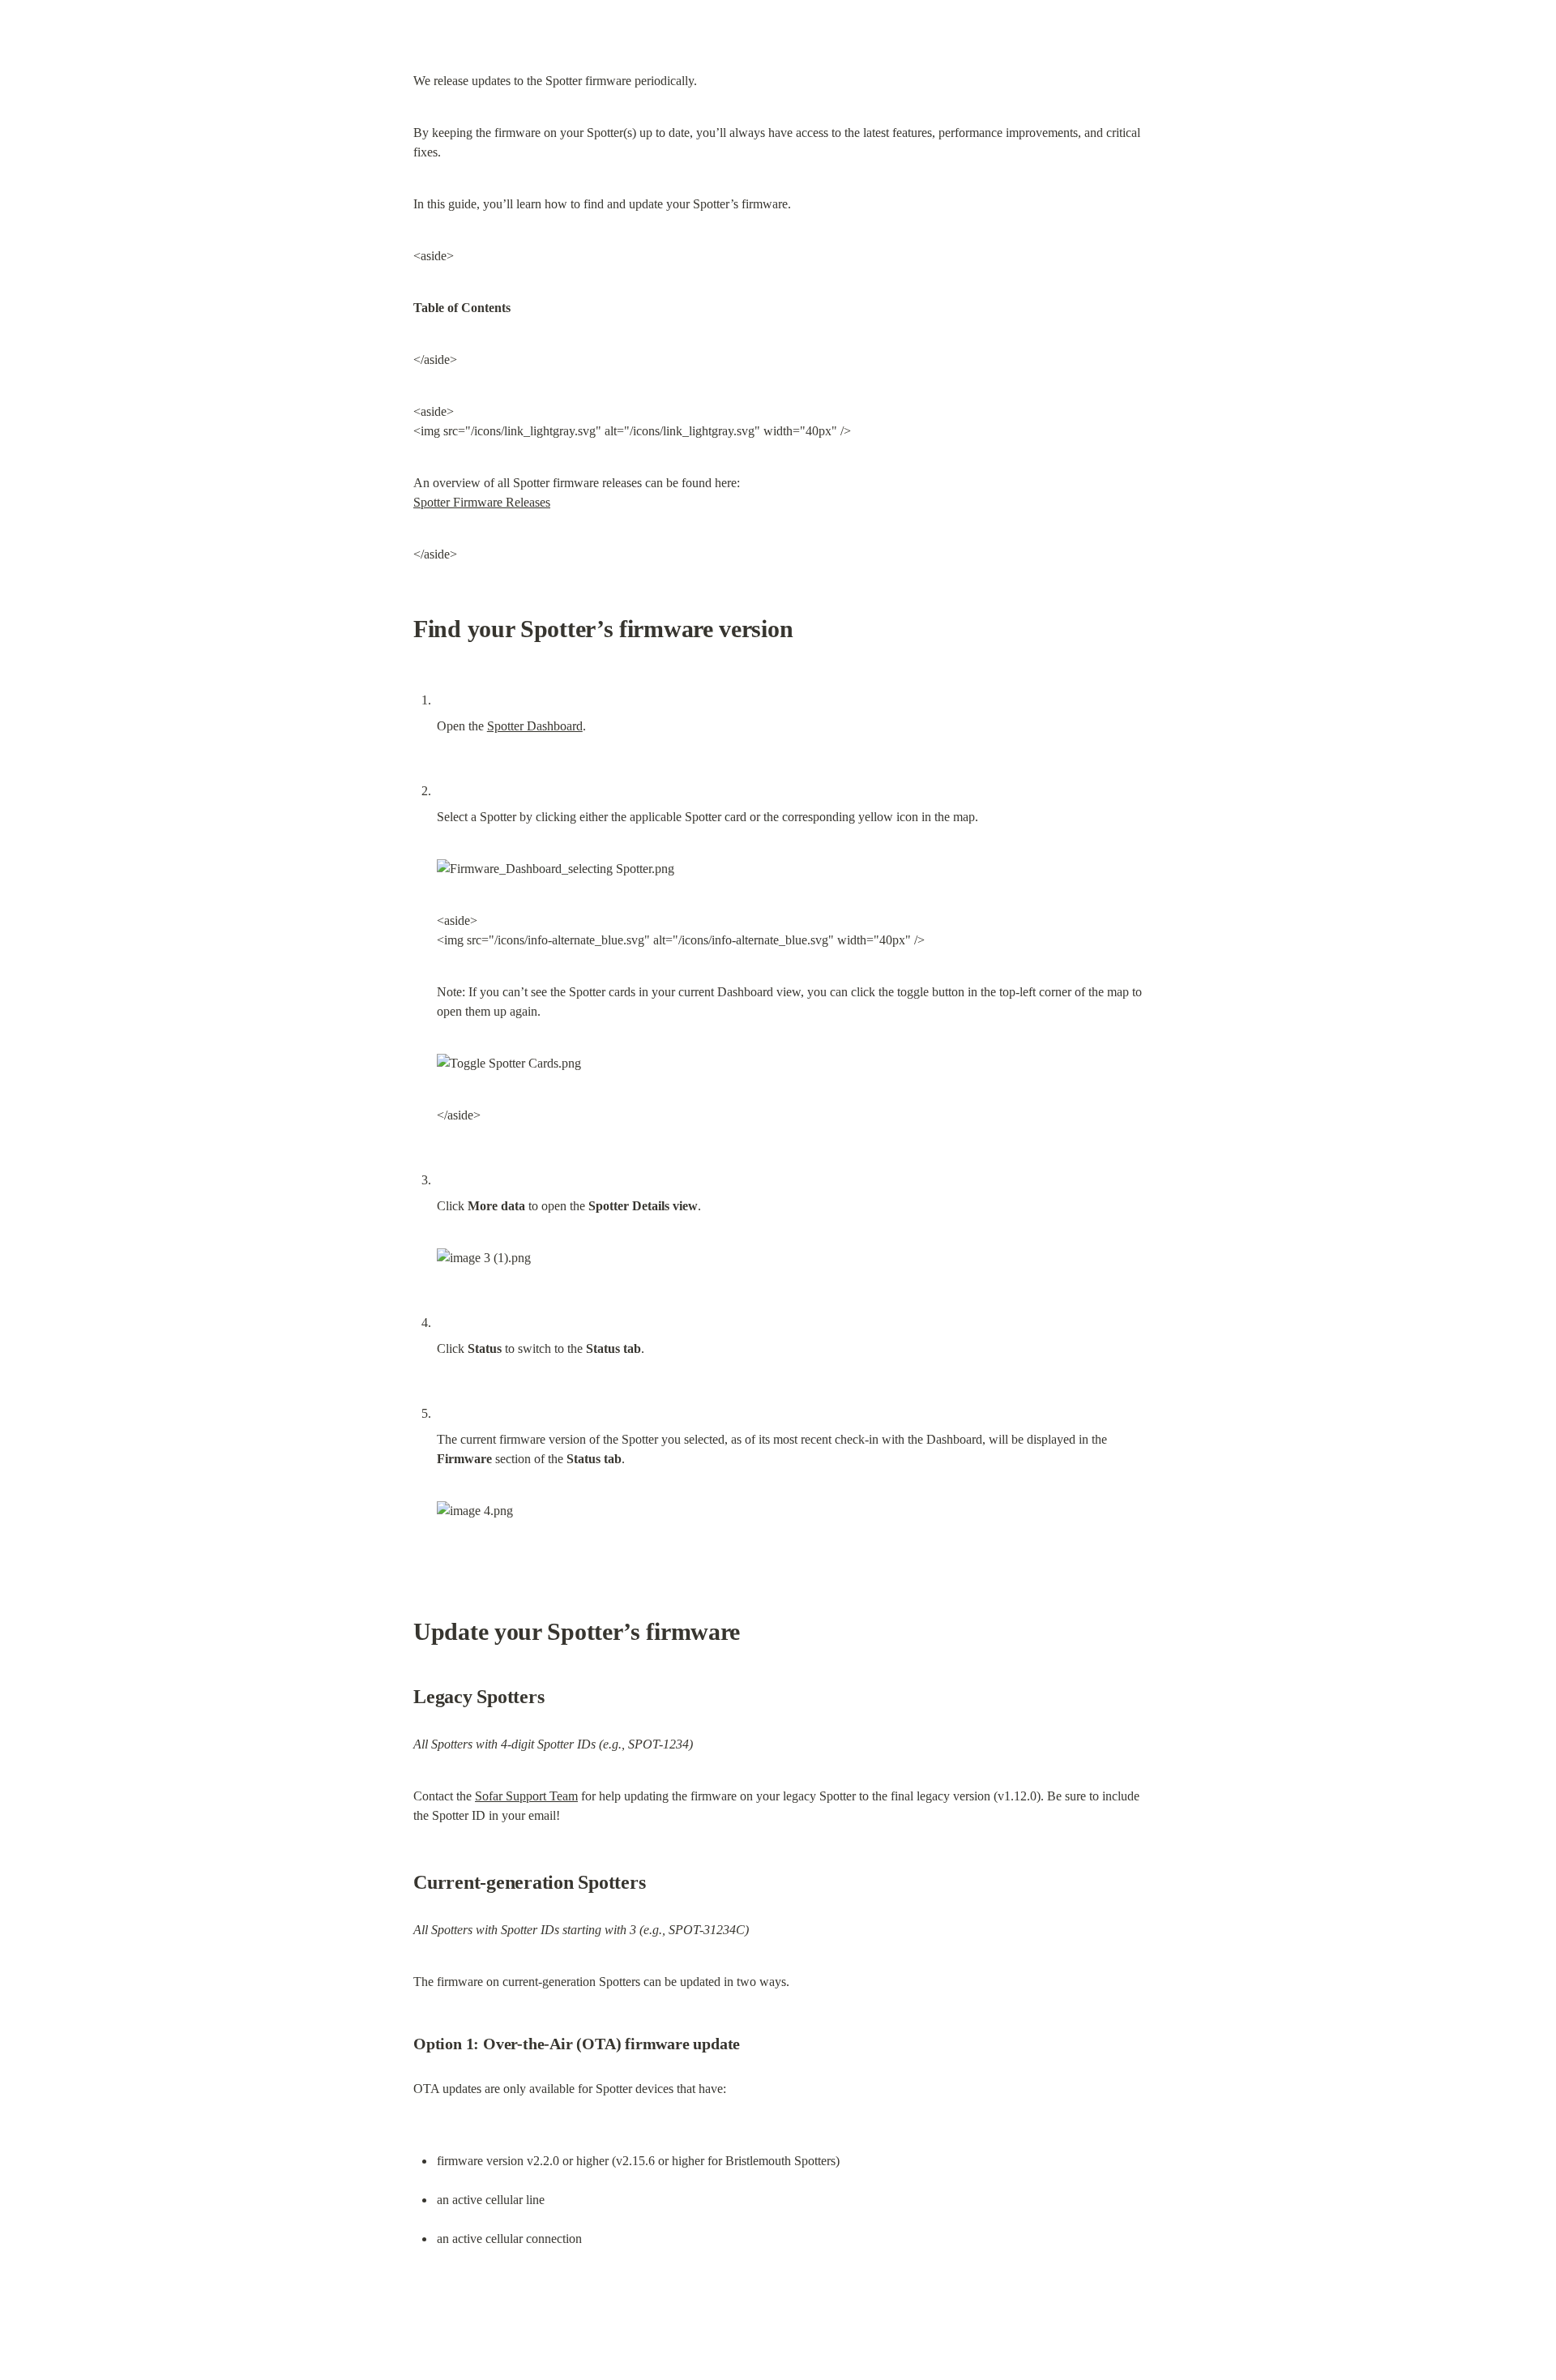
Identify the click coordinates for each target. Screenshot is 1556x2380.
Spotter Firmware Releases (482, 502)
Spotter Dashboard (535, 726)
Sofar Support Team (526, 1796)
